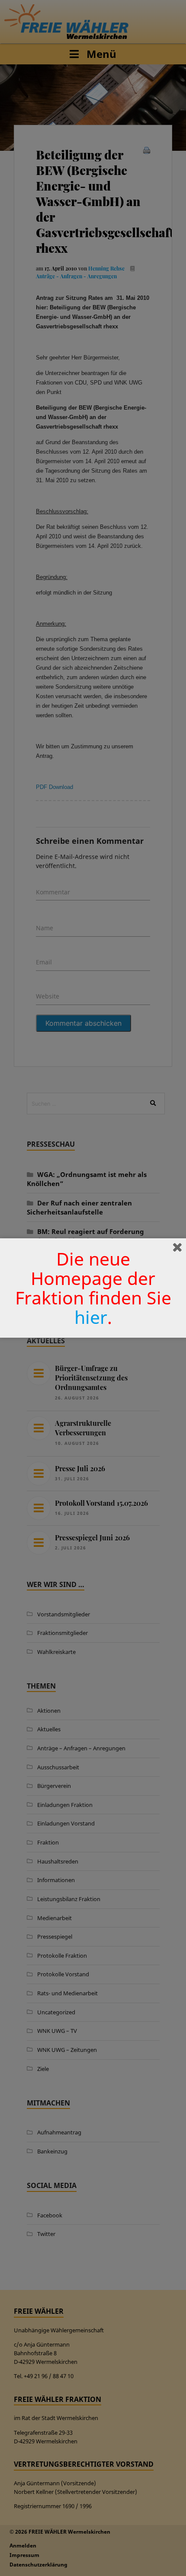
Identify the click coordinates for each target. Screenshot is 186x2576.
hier (91, 1317)
